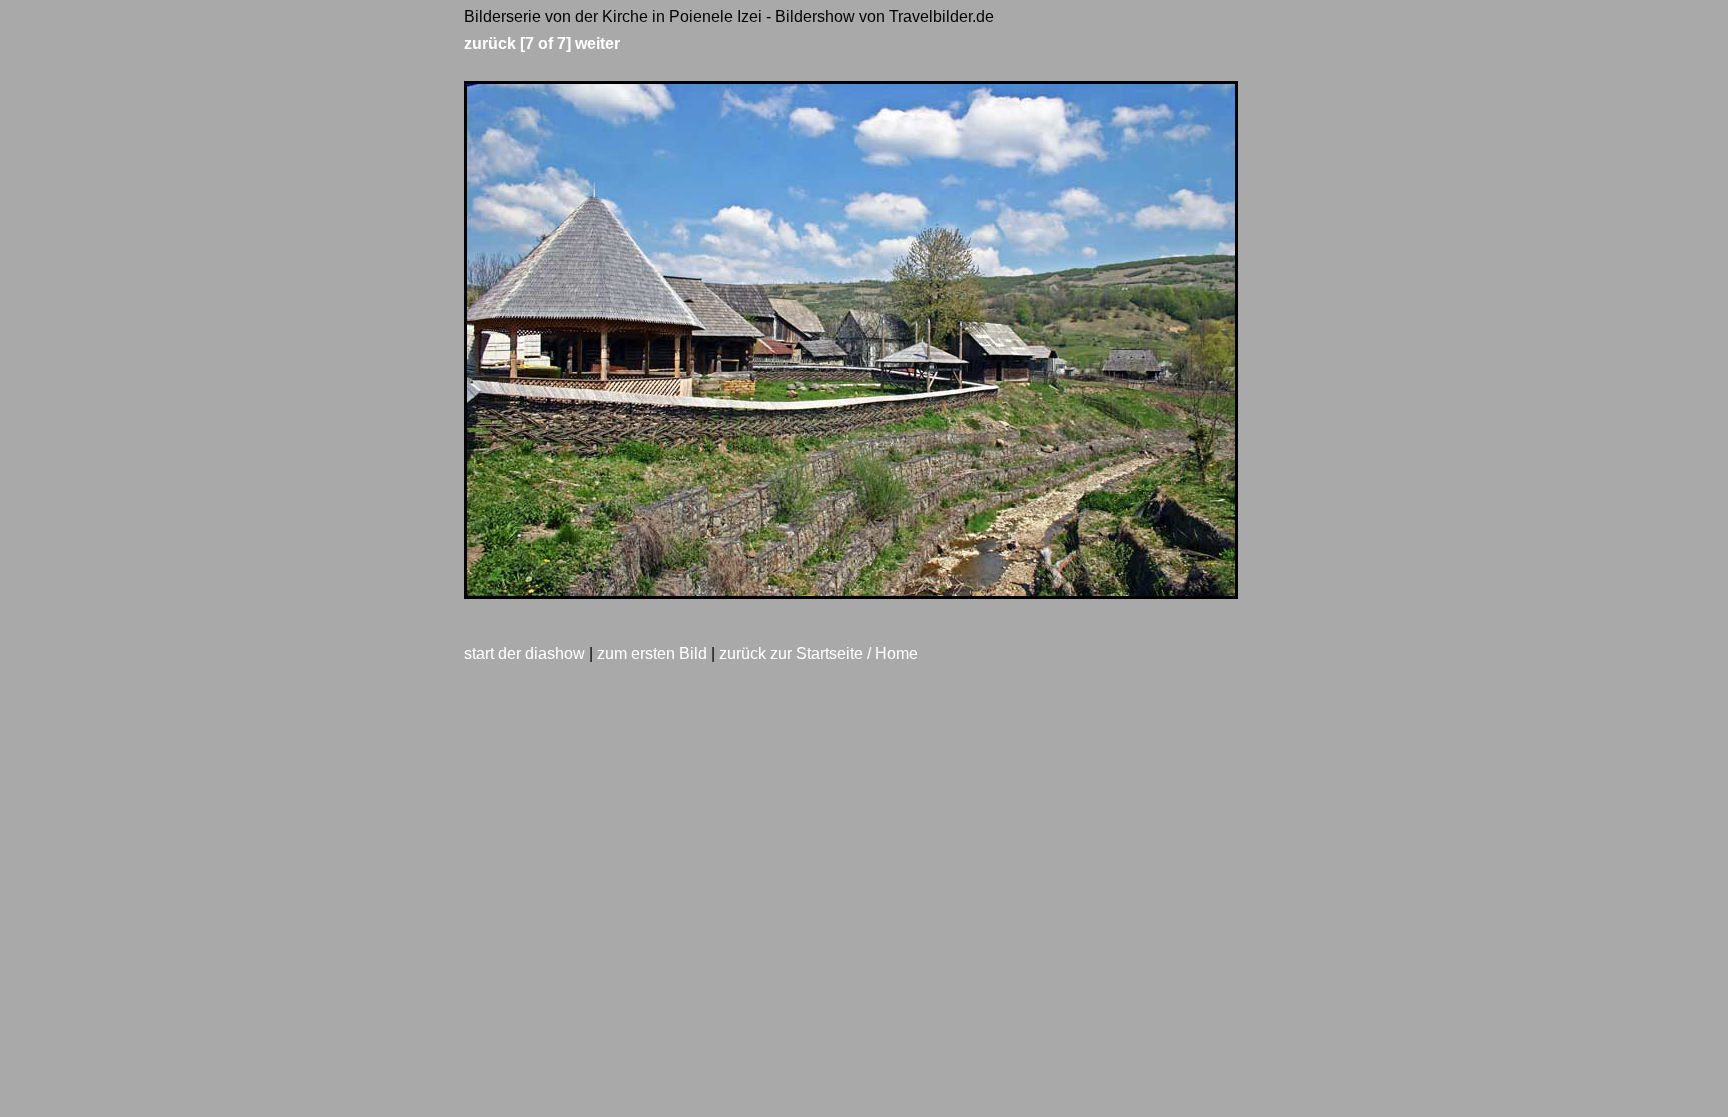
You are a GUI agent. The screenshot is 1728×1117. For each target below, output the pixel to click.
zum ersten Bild (652, 653)
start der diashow (524, 653)
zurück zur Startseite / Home (818, 653)
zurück (490, 43)
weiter (597, 43)
